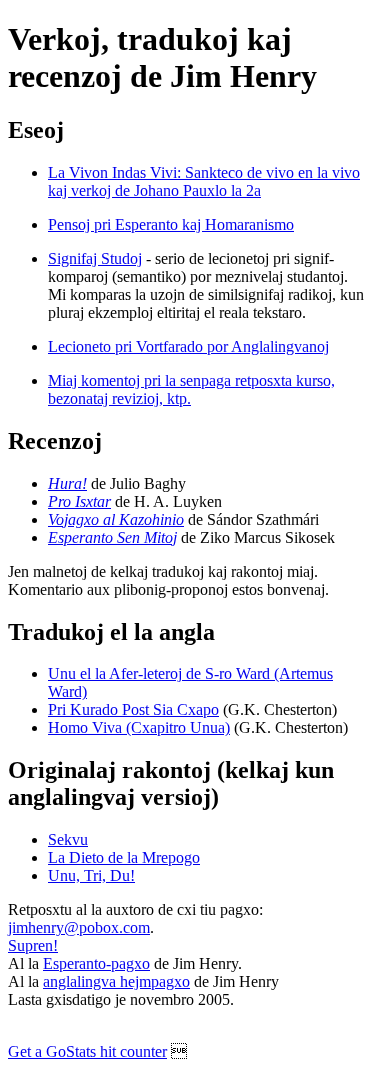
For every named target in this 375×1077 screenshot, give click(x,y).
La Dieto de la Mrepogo (124, 857)
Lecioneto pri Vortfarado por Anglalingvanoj (188, 346)
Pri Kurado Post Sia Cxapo (133, 709)
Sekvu (68, 839)
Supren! (33, 945)
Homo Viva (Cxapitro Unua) (139, 727)
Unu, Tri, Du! (91, 875)
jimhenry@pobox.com (79, 927)
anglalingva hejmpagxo (116, 981)
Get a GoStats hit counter (87, 1051)
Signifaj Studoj (95, 258)
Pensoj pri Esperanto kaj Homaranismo (171, 224)
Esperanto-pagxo (96, 963)
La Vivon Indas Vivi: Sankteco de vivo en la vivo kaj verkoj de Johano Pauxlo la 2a (204, 181)
